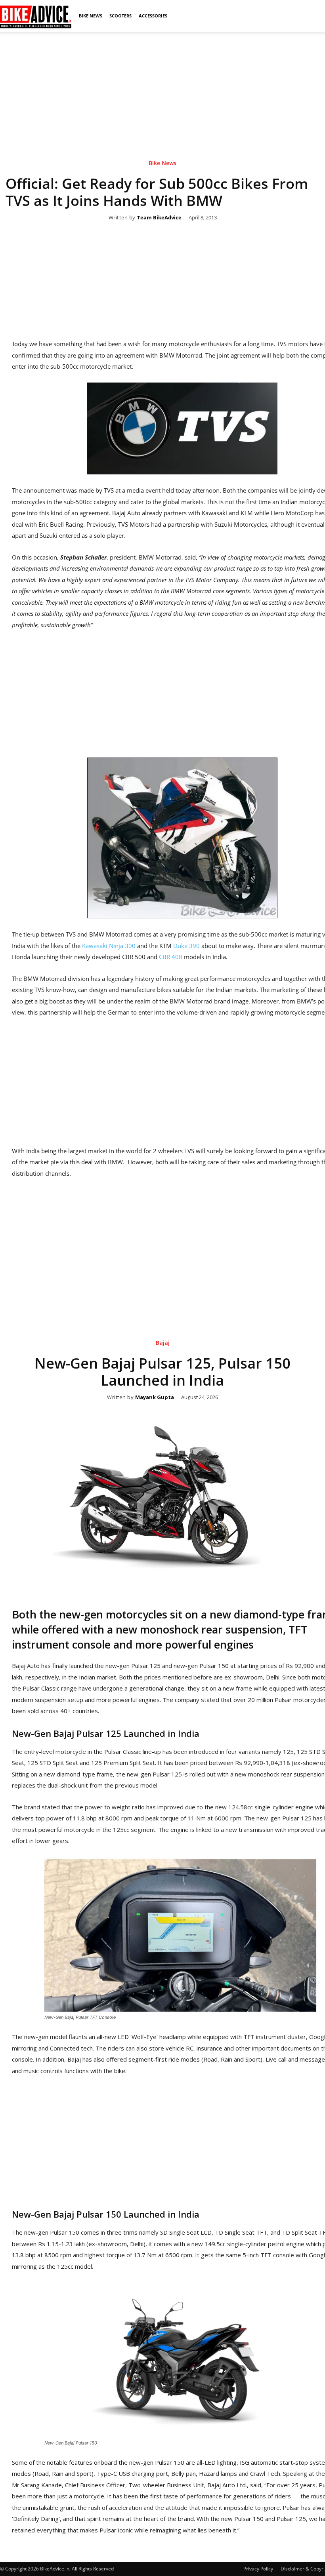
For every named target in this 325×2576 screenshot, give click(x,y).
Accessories (153, 16)
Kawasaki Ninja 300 (108, 946)
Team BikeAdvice (159, 218)
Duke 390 (186, 946)
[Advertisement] (162, 87)
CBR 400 (171, 957)
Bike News (91, 16)
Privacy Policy (258, 2569)
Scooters (120, 16)
